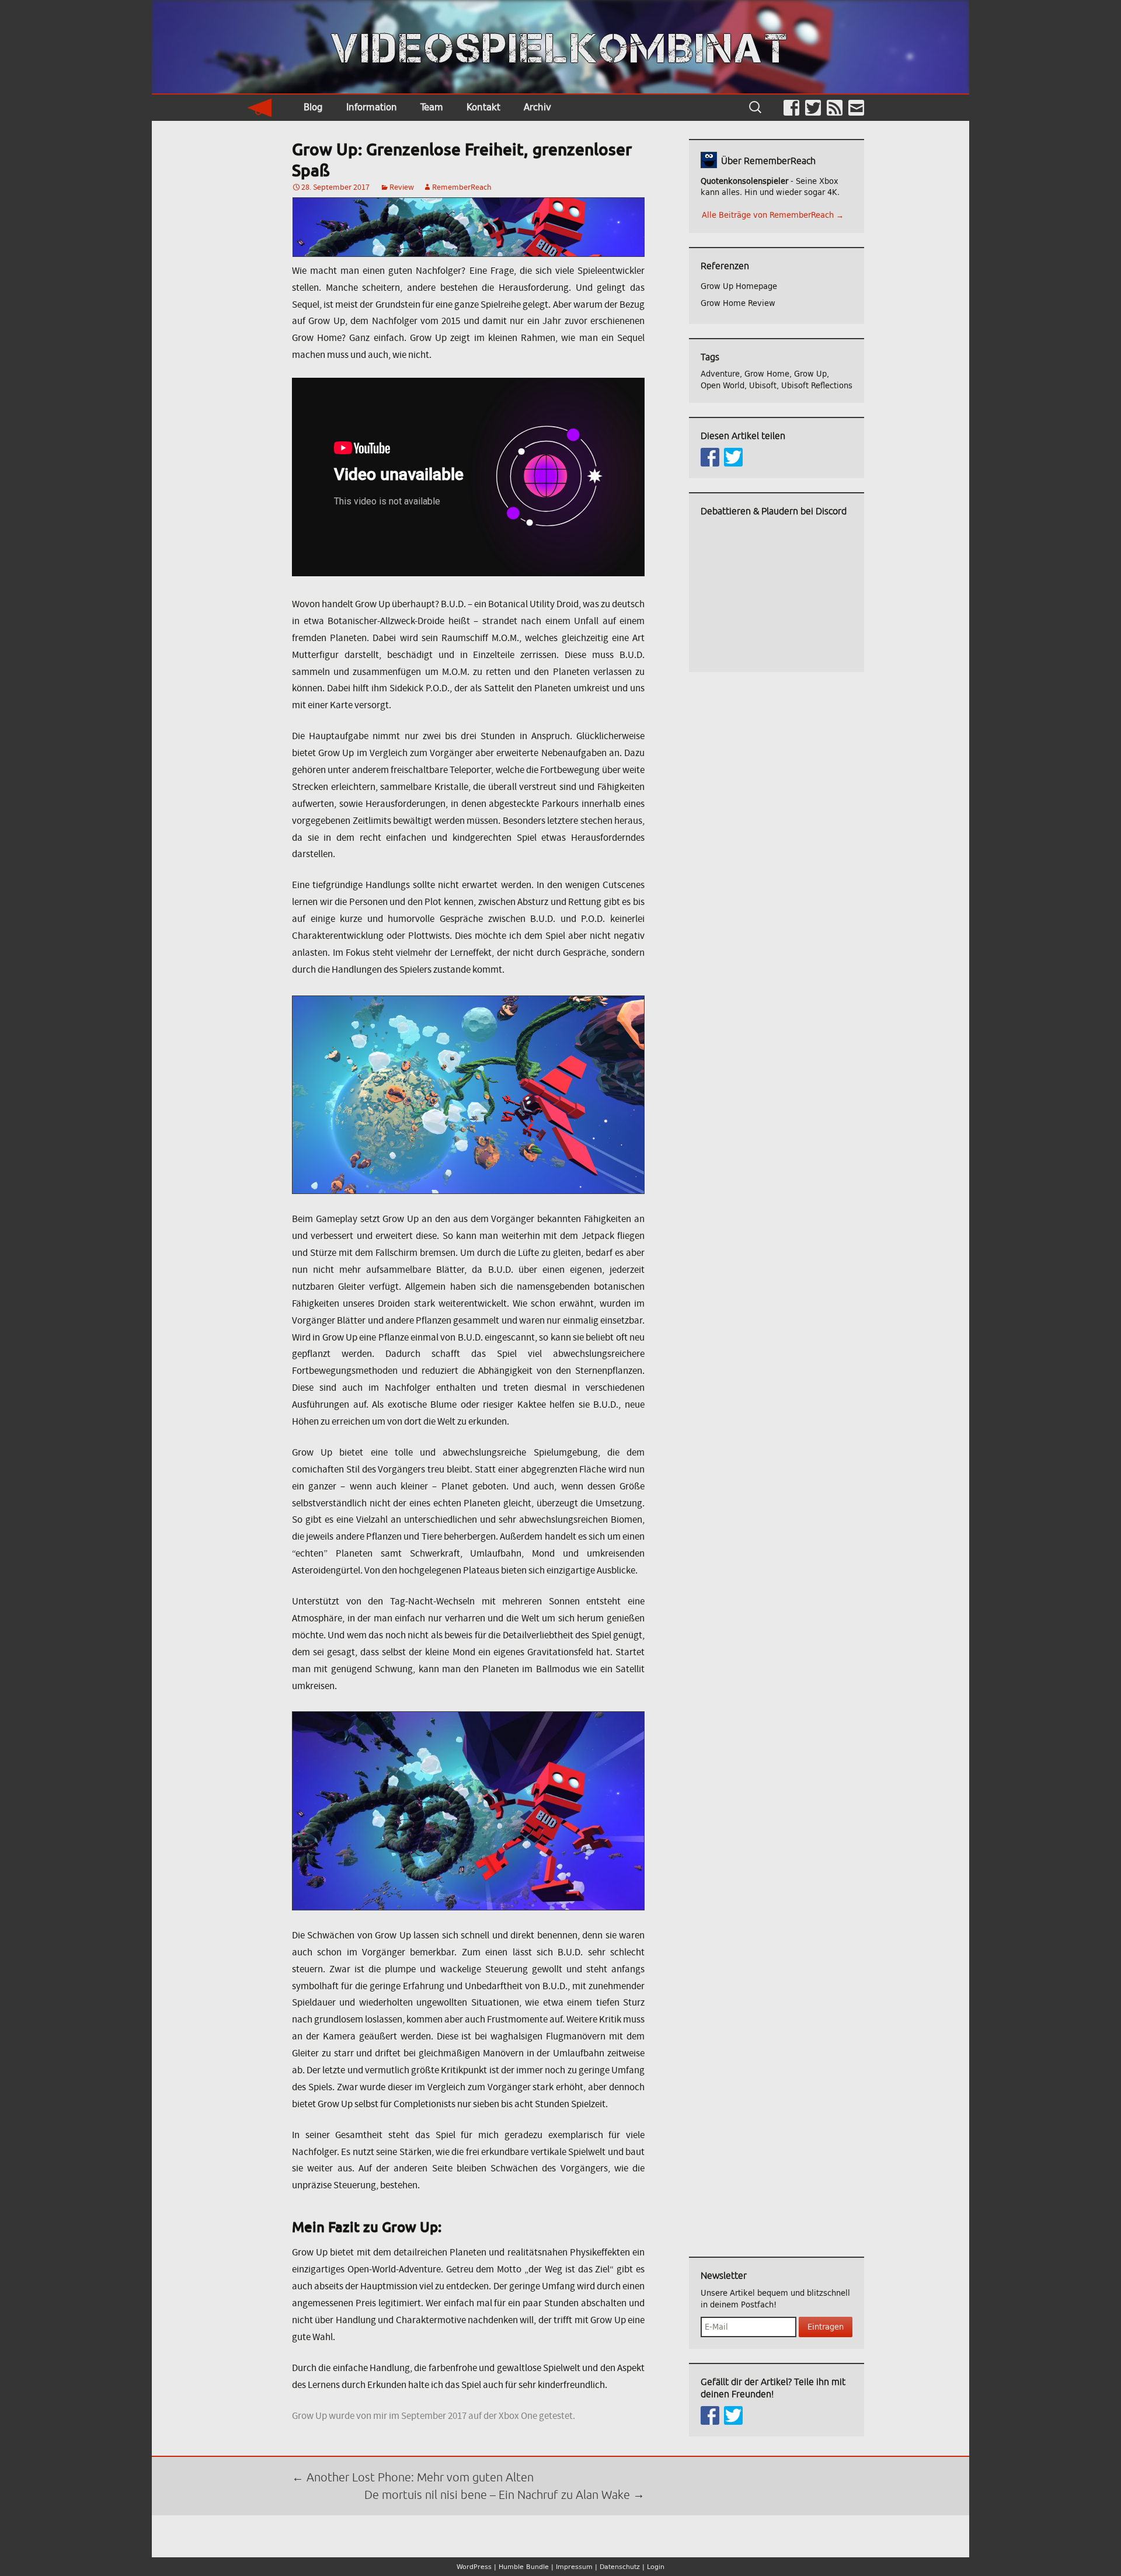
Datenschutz (620, 2567)
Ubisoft (763, 386)
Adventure (720, 374)
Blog (313, 107)
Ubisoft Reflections (817, 386)
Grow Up (810, 374)
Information (372, 107)
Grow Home (767, 374)
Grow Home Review (738, 303)
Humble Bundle (524, 2567)
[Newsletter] (856, 108)
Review (402, 187)
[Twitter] (813, 108)
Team (432, 107)
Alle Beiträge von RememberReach (773, 215)
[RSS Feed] (835, 108)
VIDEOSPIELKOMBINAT (561, 48)
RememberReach (462, 187)
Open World (723, 386)
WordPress (474, 2567)
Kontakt (483, 107)
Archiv (537, 107)
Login (656, 2567)
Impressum (574, 2567)
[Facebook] (791, 108)
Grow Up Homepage (739, 286)
